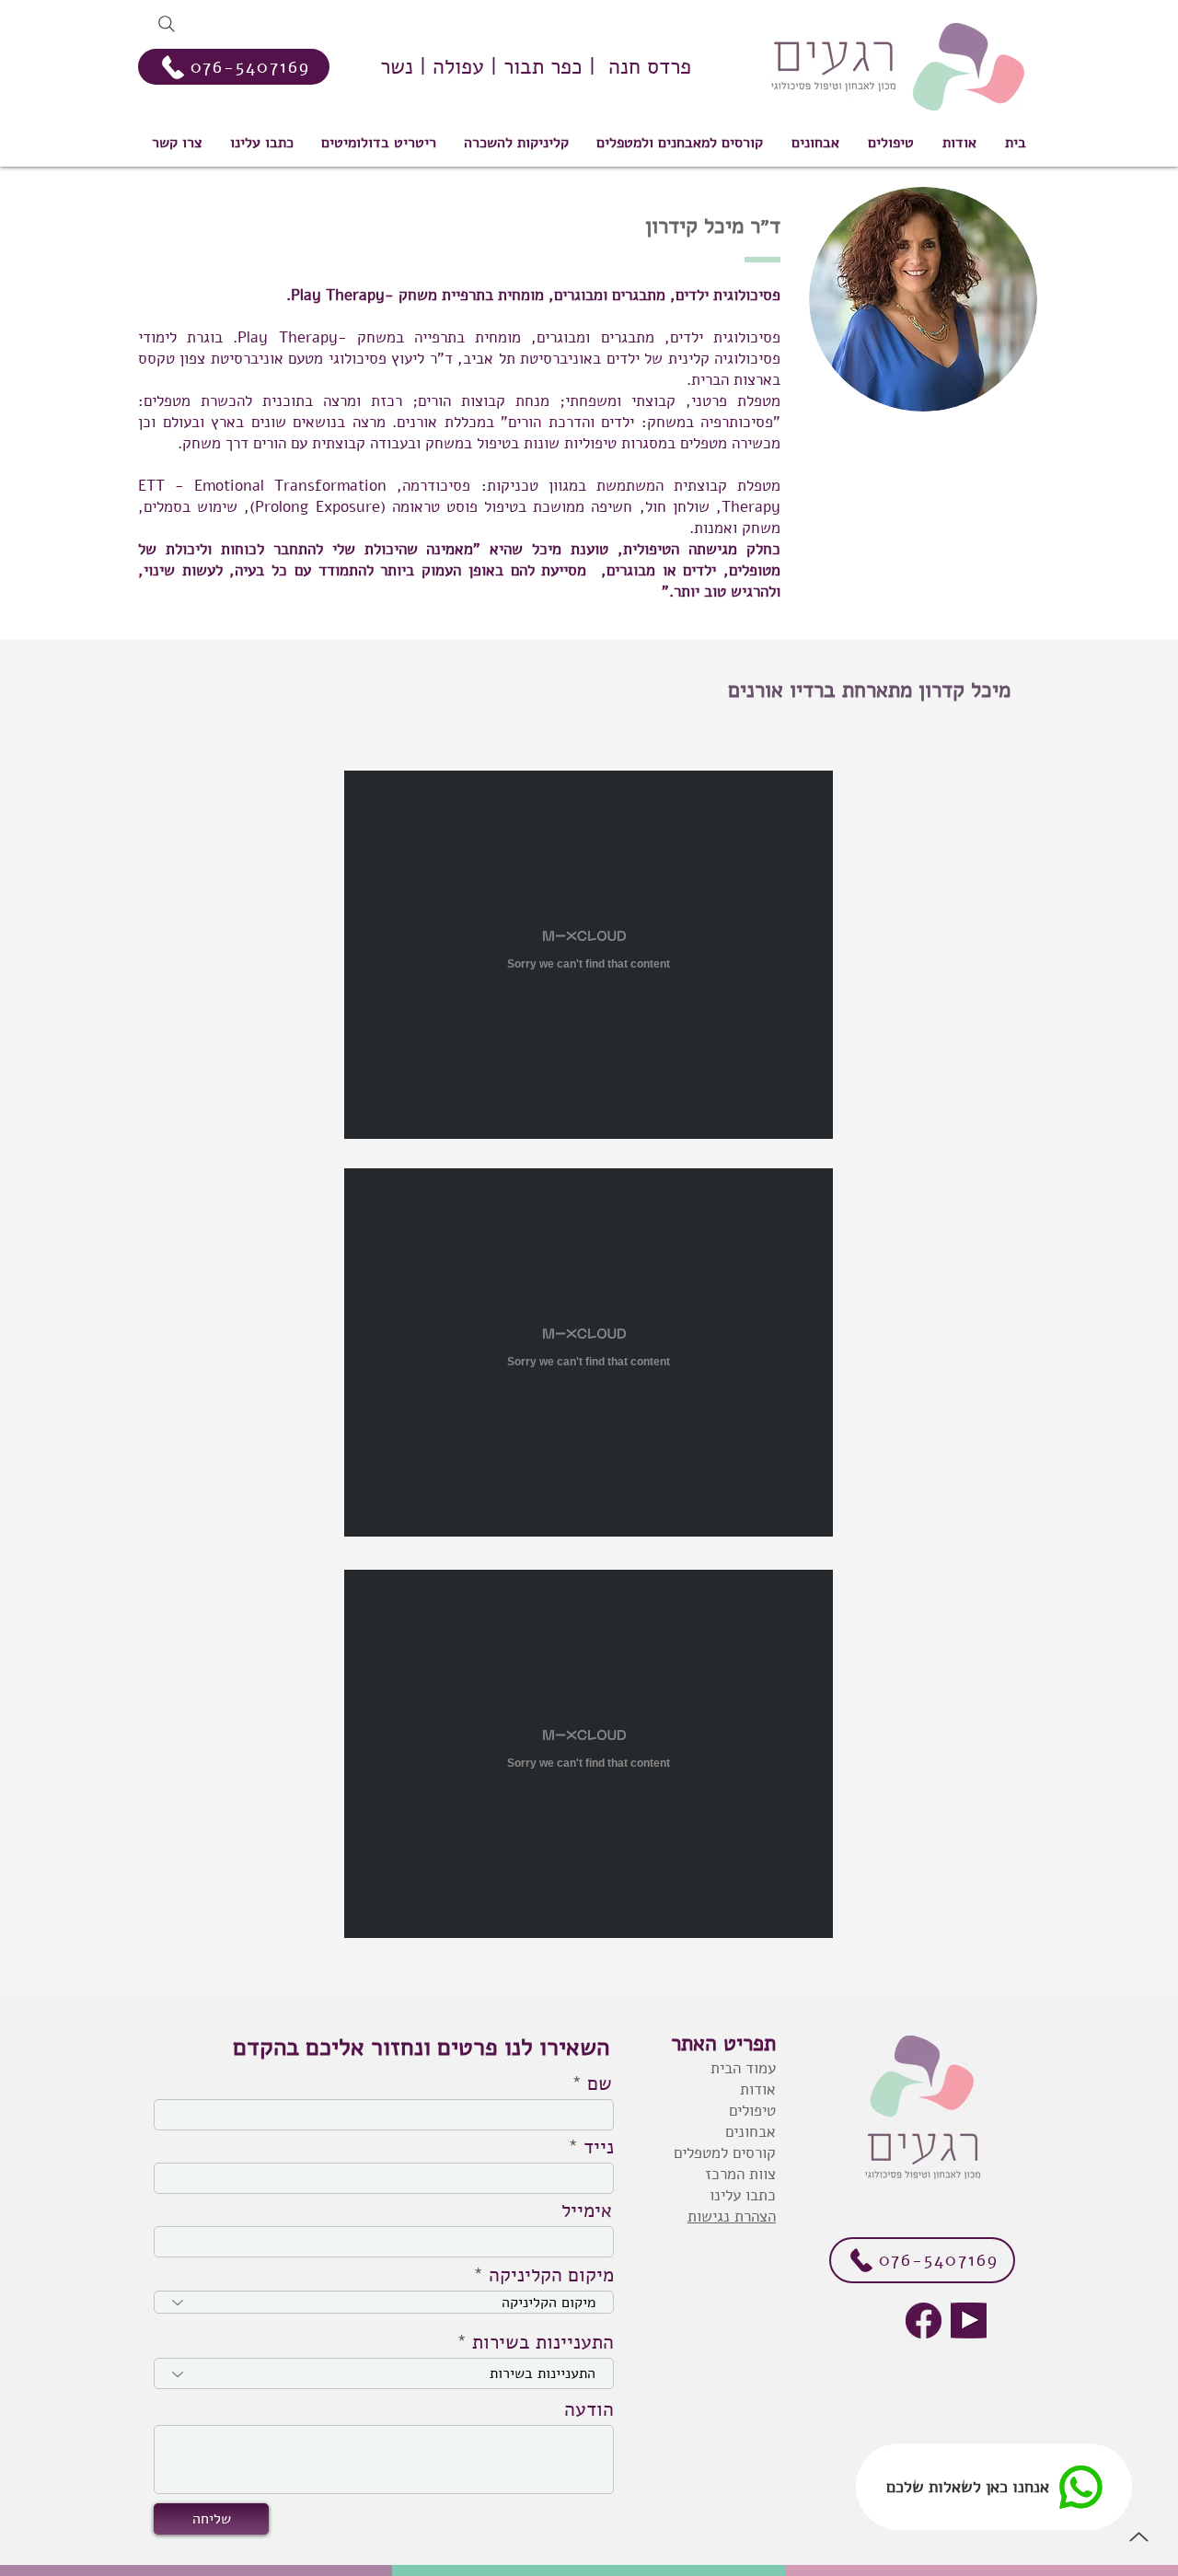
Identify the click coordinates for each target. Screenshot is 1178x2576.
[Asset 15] (924, 2321)
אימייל (587, 2211)
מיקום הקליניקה (551, 2275)
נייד (599, 2147)
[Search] (167, 24)
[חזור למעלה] (1138, 2536)
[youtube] (969, 2321)
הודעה (589, 2410)
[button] (680, 143)
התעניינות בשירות (543, 2343)
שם (600, 2084)
